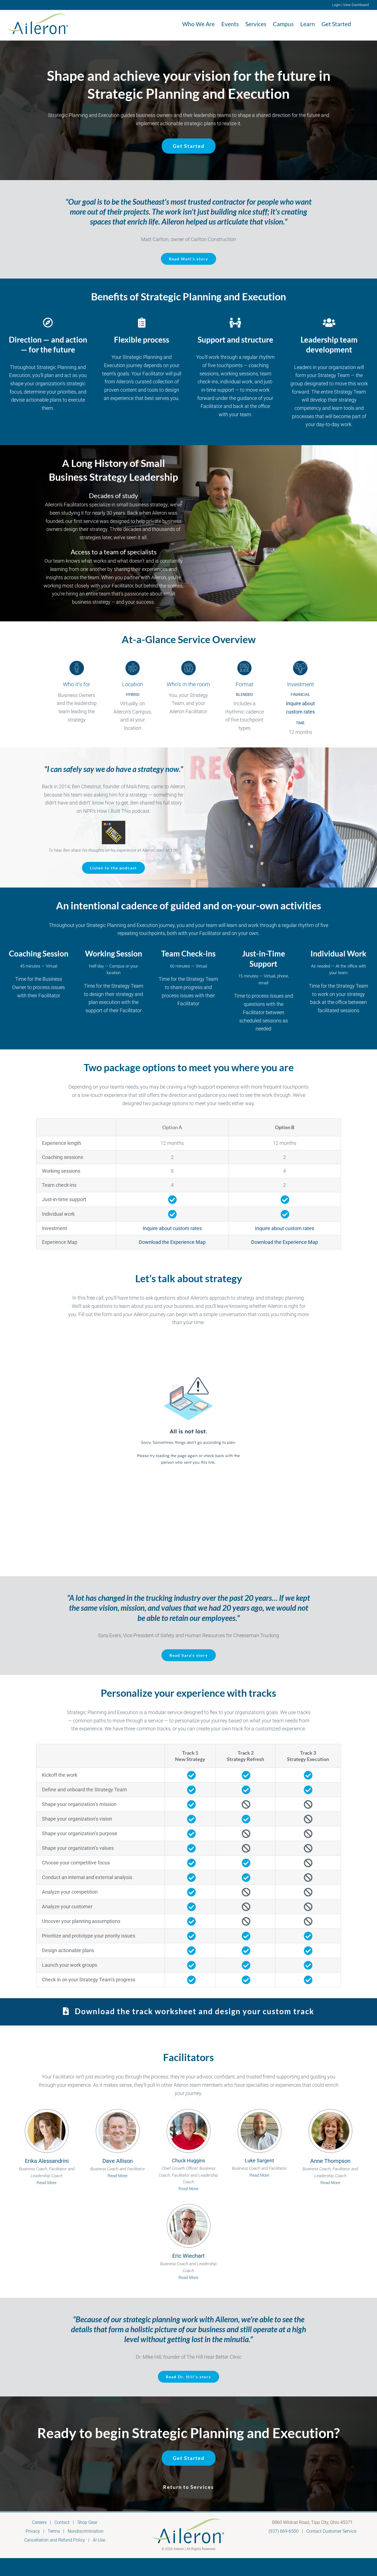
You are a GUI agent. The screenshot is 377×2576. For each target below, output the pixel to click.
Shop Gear (87, 2522)
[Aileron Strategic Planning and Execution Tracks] (189, 2011)
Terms (54, 2531)
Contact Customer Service (331, 2531)
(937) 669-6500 (284, 2531)
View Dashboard (356, 5)
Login (336, 5)
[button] (360, 24)
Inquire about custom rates (172, 1228)
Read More (47, 2183)
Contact (62, 2522)
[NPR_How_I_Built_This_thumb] (114, 823)
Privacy (33, 2531)
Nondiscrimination (86, 2531)
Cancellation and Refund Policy (55, 2540)
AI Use (99, 2540)
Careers (39, 2522)
